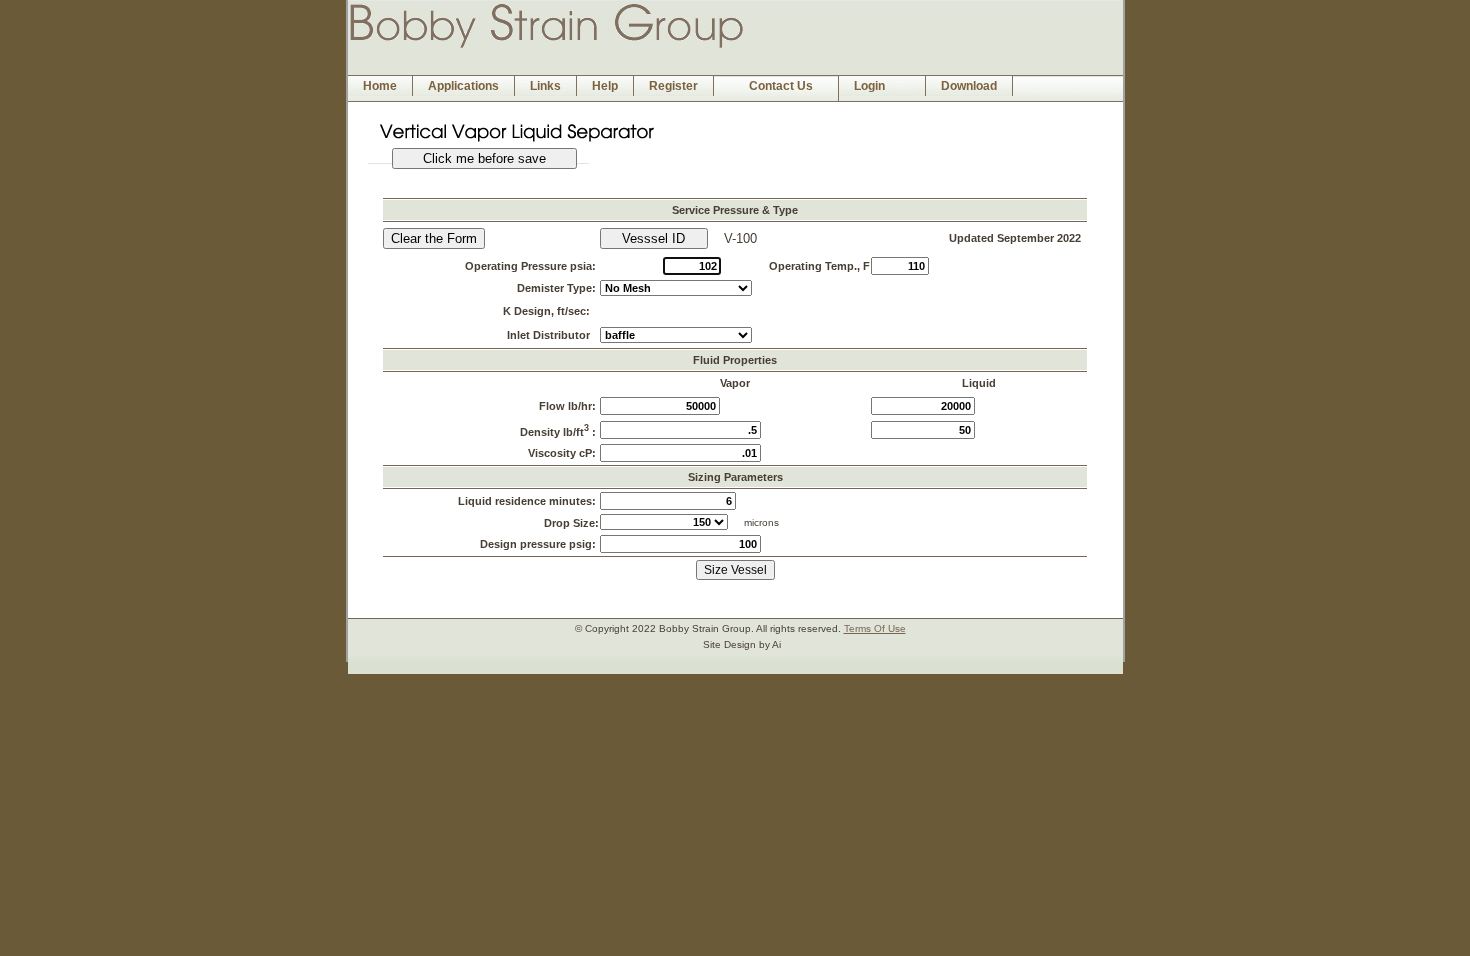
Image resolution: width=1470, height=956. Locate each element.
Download (969, 86)
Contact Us (781, 86)
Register (673, 86)
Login (869, 86)
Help (605, 86)
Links (545, 86)
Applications (463, 86)
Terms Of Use (875, 628)
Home (380, 86)
